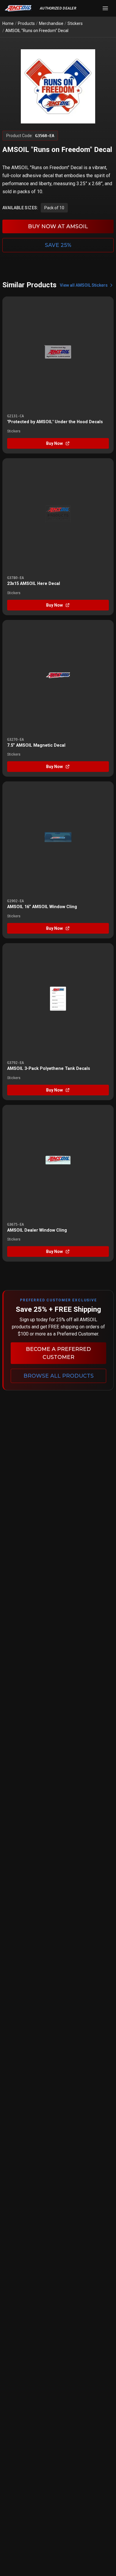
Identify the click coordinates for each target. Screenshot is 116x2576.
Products (26, 23)
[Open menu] (105, 8)
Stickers (75, 23)
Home (8, 23)
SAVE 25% (58, 245)
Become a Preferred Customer (58, 1353)
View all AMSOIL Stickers (84, 285)
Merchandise (51, 23)
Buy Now (54, 443)
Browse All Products (59, 1376)
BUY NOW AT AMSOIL (58, 226)
